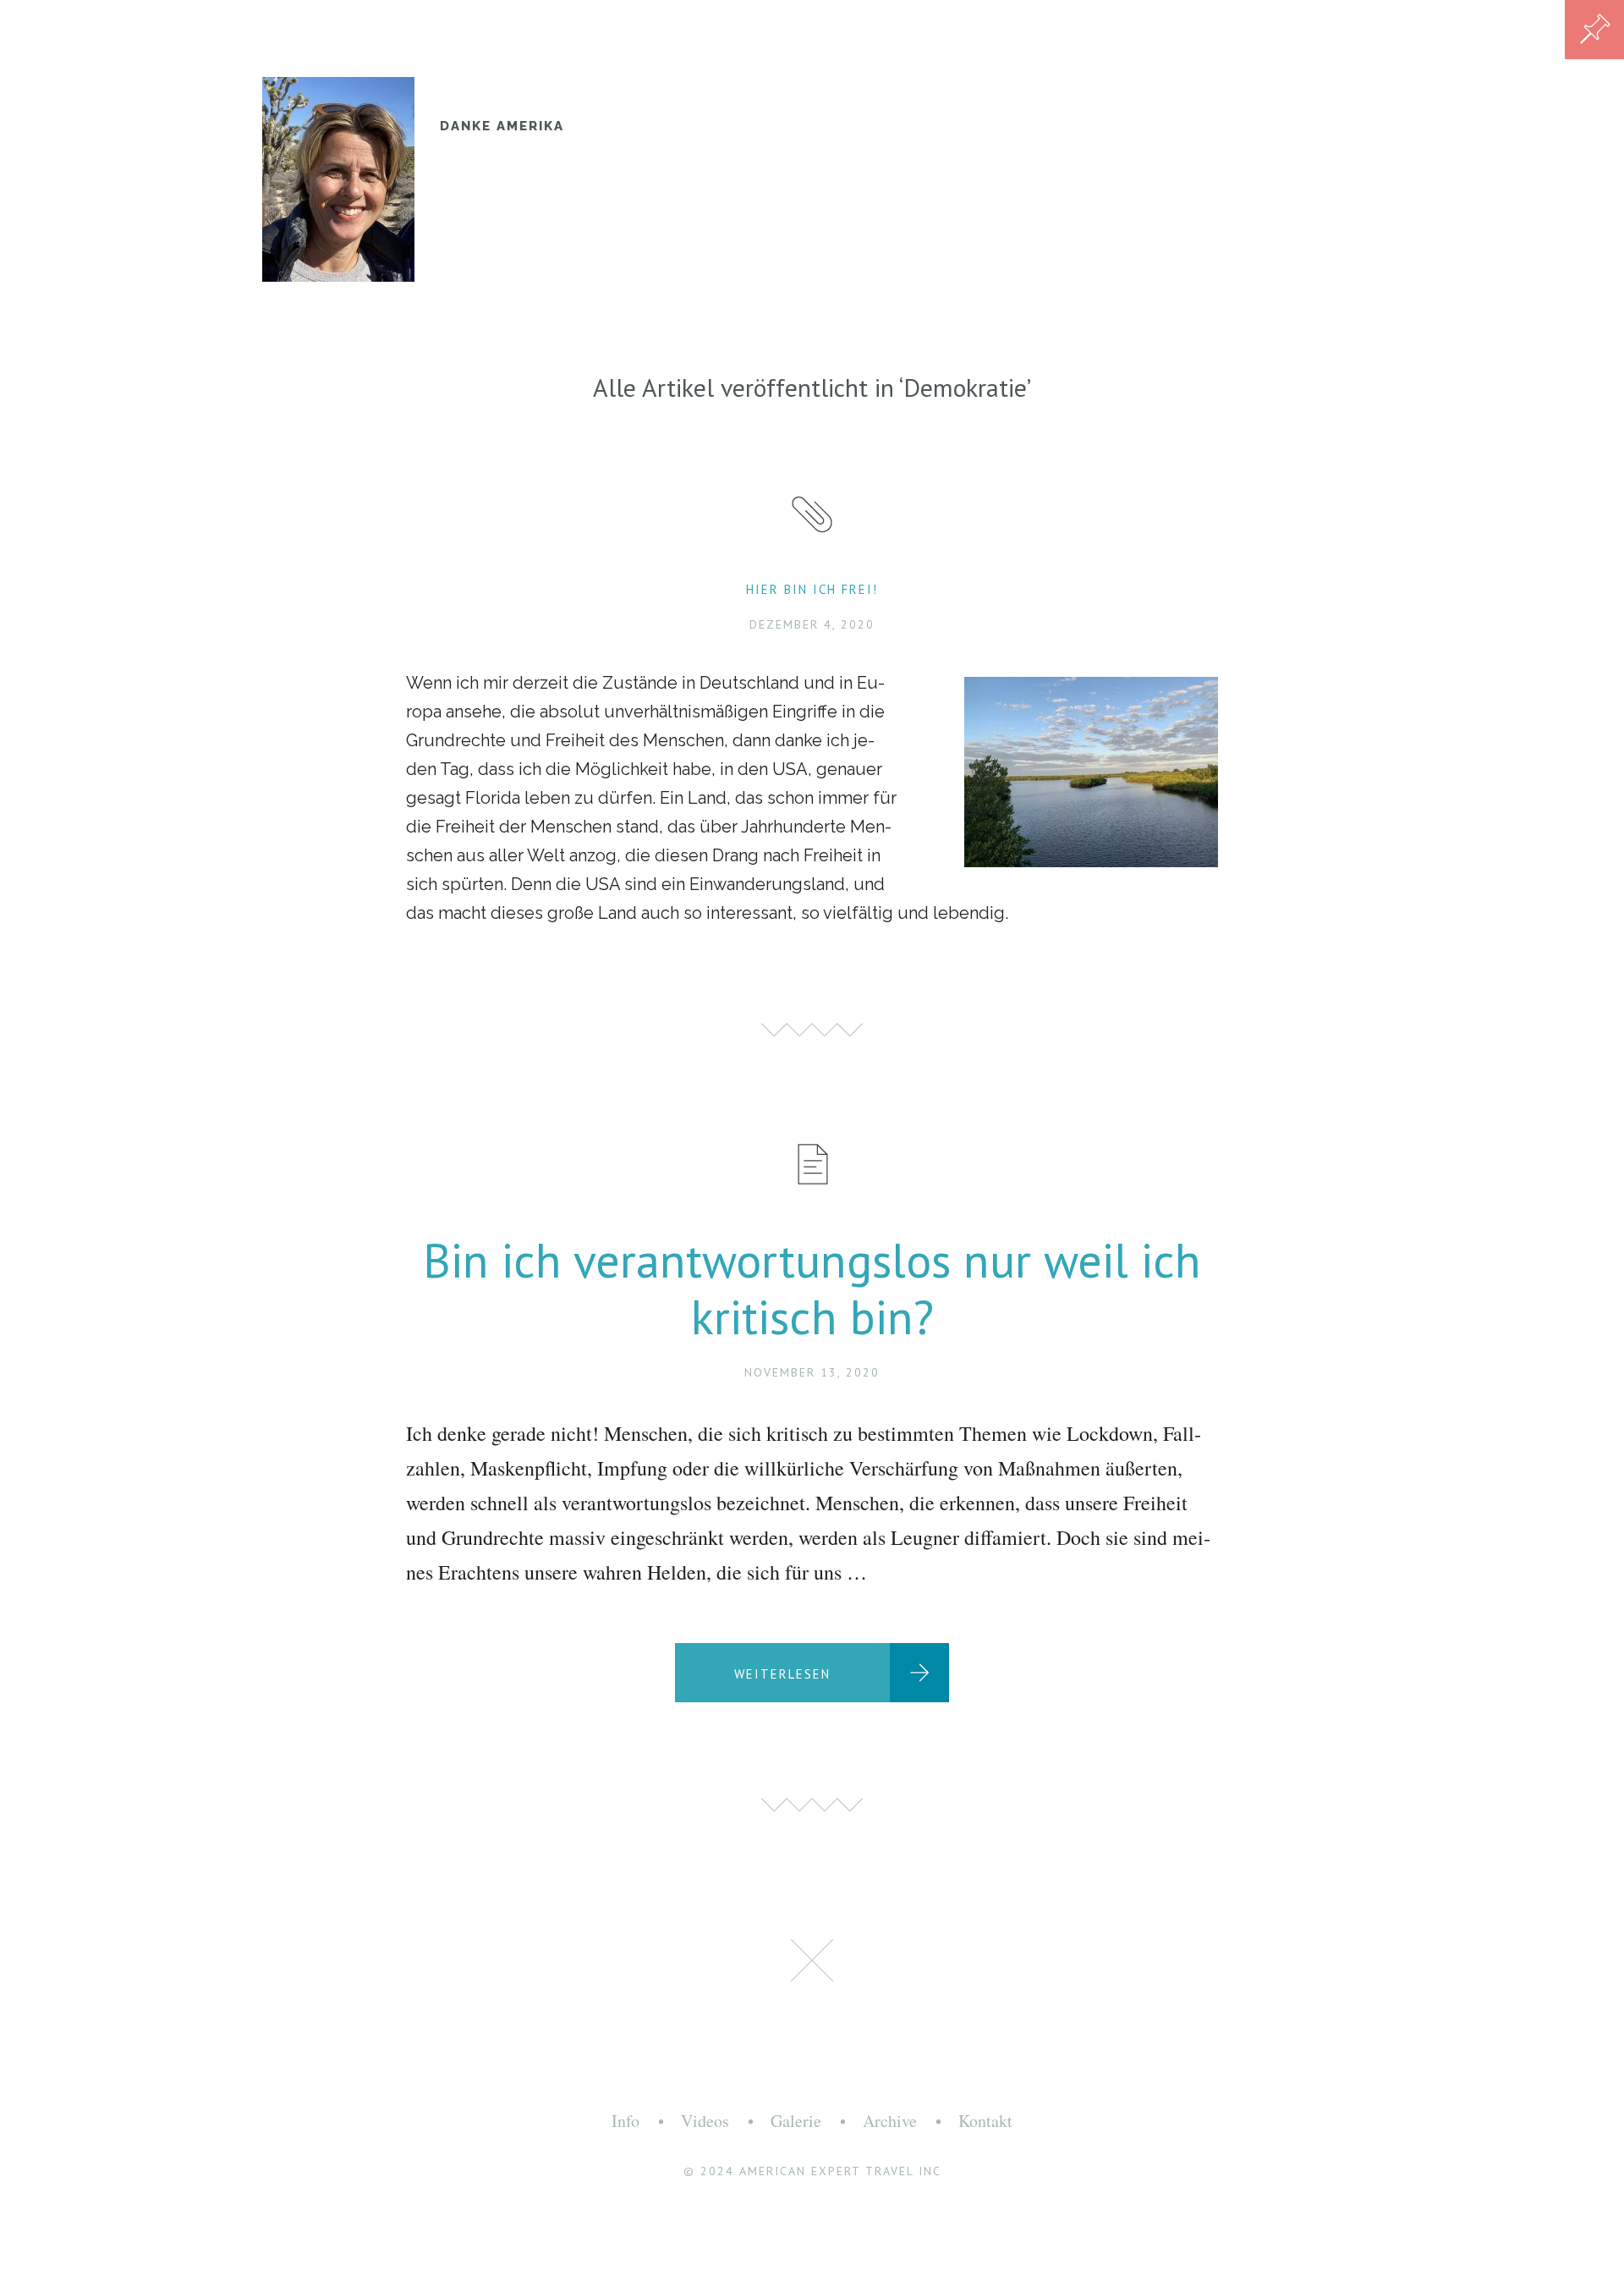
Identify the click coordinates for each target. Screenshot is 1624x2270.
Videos (705, 2121)
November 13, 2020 (812, 1372)
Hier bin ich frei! (812, 589)
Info (625, 2121)
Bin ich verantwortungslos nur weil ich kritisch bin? (812, 1288)
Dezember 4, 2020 (812, 624)
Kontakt (985, 2121)
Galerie (796, 2121)
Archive (890, 2121)
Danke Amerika (502, 126)
